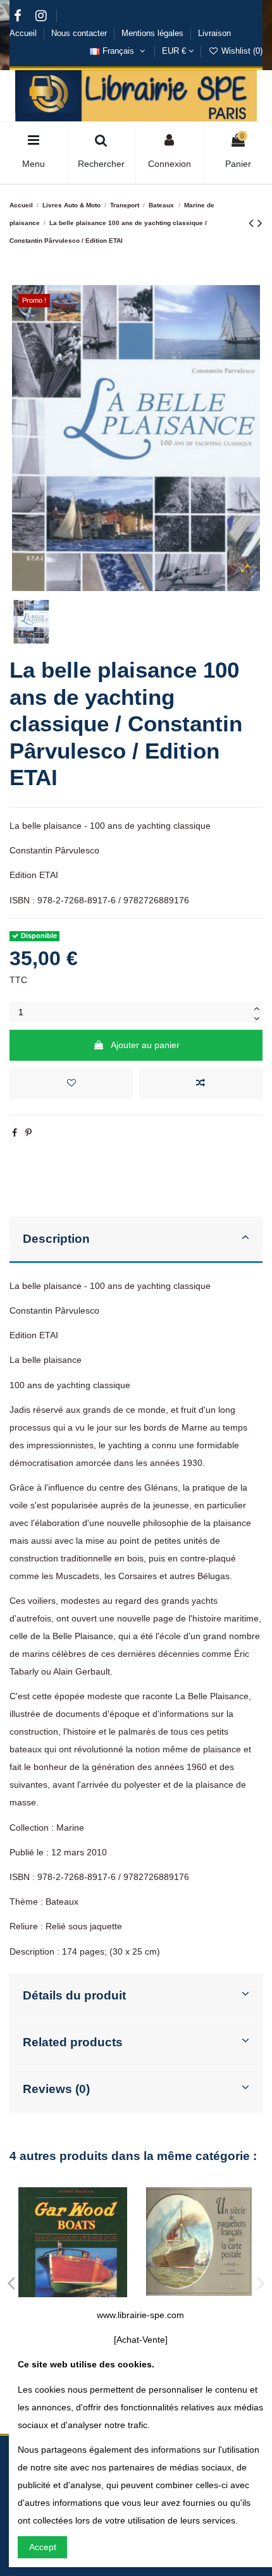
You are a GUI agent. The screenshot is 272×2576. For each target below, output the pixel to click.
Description (56, 1239)
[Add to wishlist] (71, 1083)
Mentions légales (154, 33)
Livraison (214, 33)
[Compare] (199, 2292)
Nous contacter (80, 33)
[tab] (136, 1240)
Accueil (24, 33)
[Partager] (15, 1133)
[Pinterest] (28, 1133)
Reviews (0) (56, 2089)
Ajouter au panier (145, 1045)
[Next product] (260, 223)
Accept (43, 2547)
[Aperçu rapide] (217, 2292)
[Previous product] (253, 223)
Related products (73, 2042)
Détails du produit (74, 1995)
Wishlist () (241, 51)
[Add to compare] (201, 1083)
